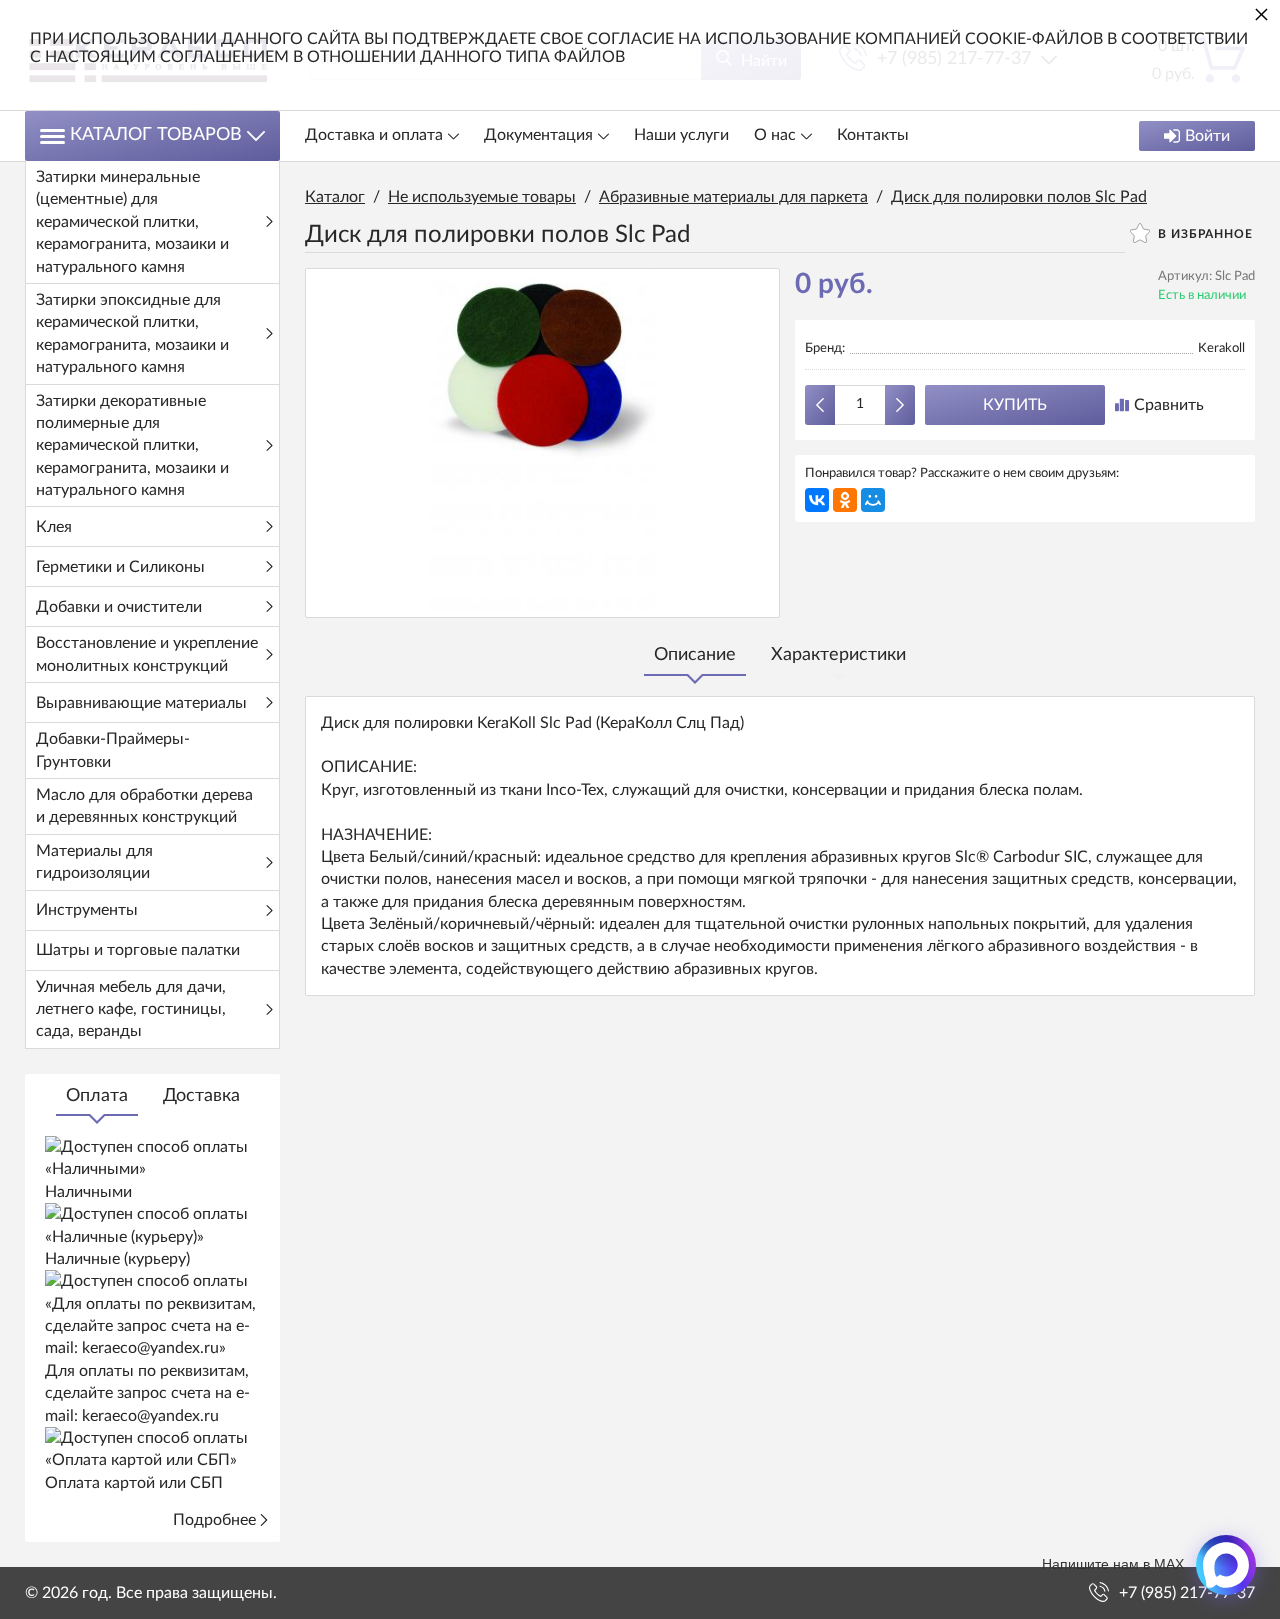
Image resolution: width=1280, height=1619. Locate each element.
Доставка (201, 1096)
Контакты (873, 135)
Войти (1207, 136)
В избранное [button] (1203, 234)
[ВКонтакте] (817, 500)
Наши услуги (681, 135)
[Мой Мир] (873, 500)
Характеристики (838, 655)
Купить (1015, 405)
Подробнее (214, 1520)
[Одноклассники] (845, 500)
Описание (695, 655)
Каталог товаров (156, 135)
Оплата (97, 1096)
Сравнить (1169, 405)
